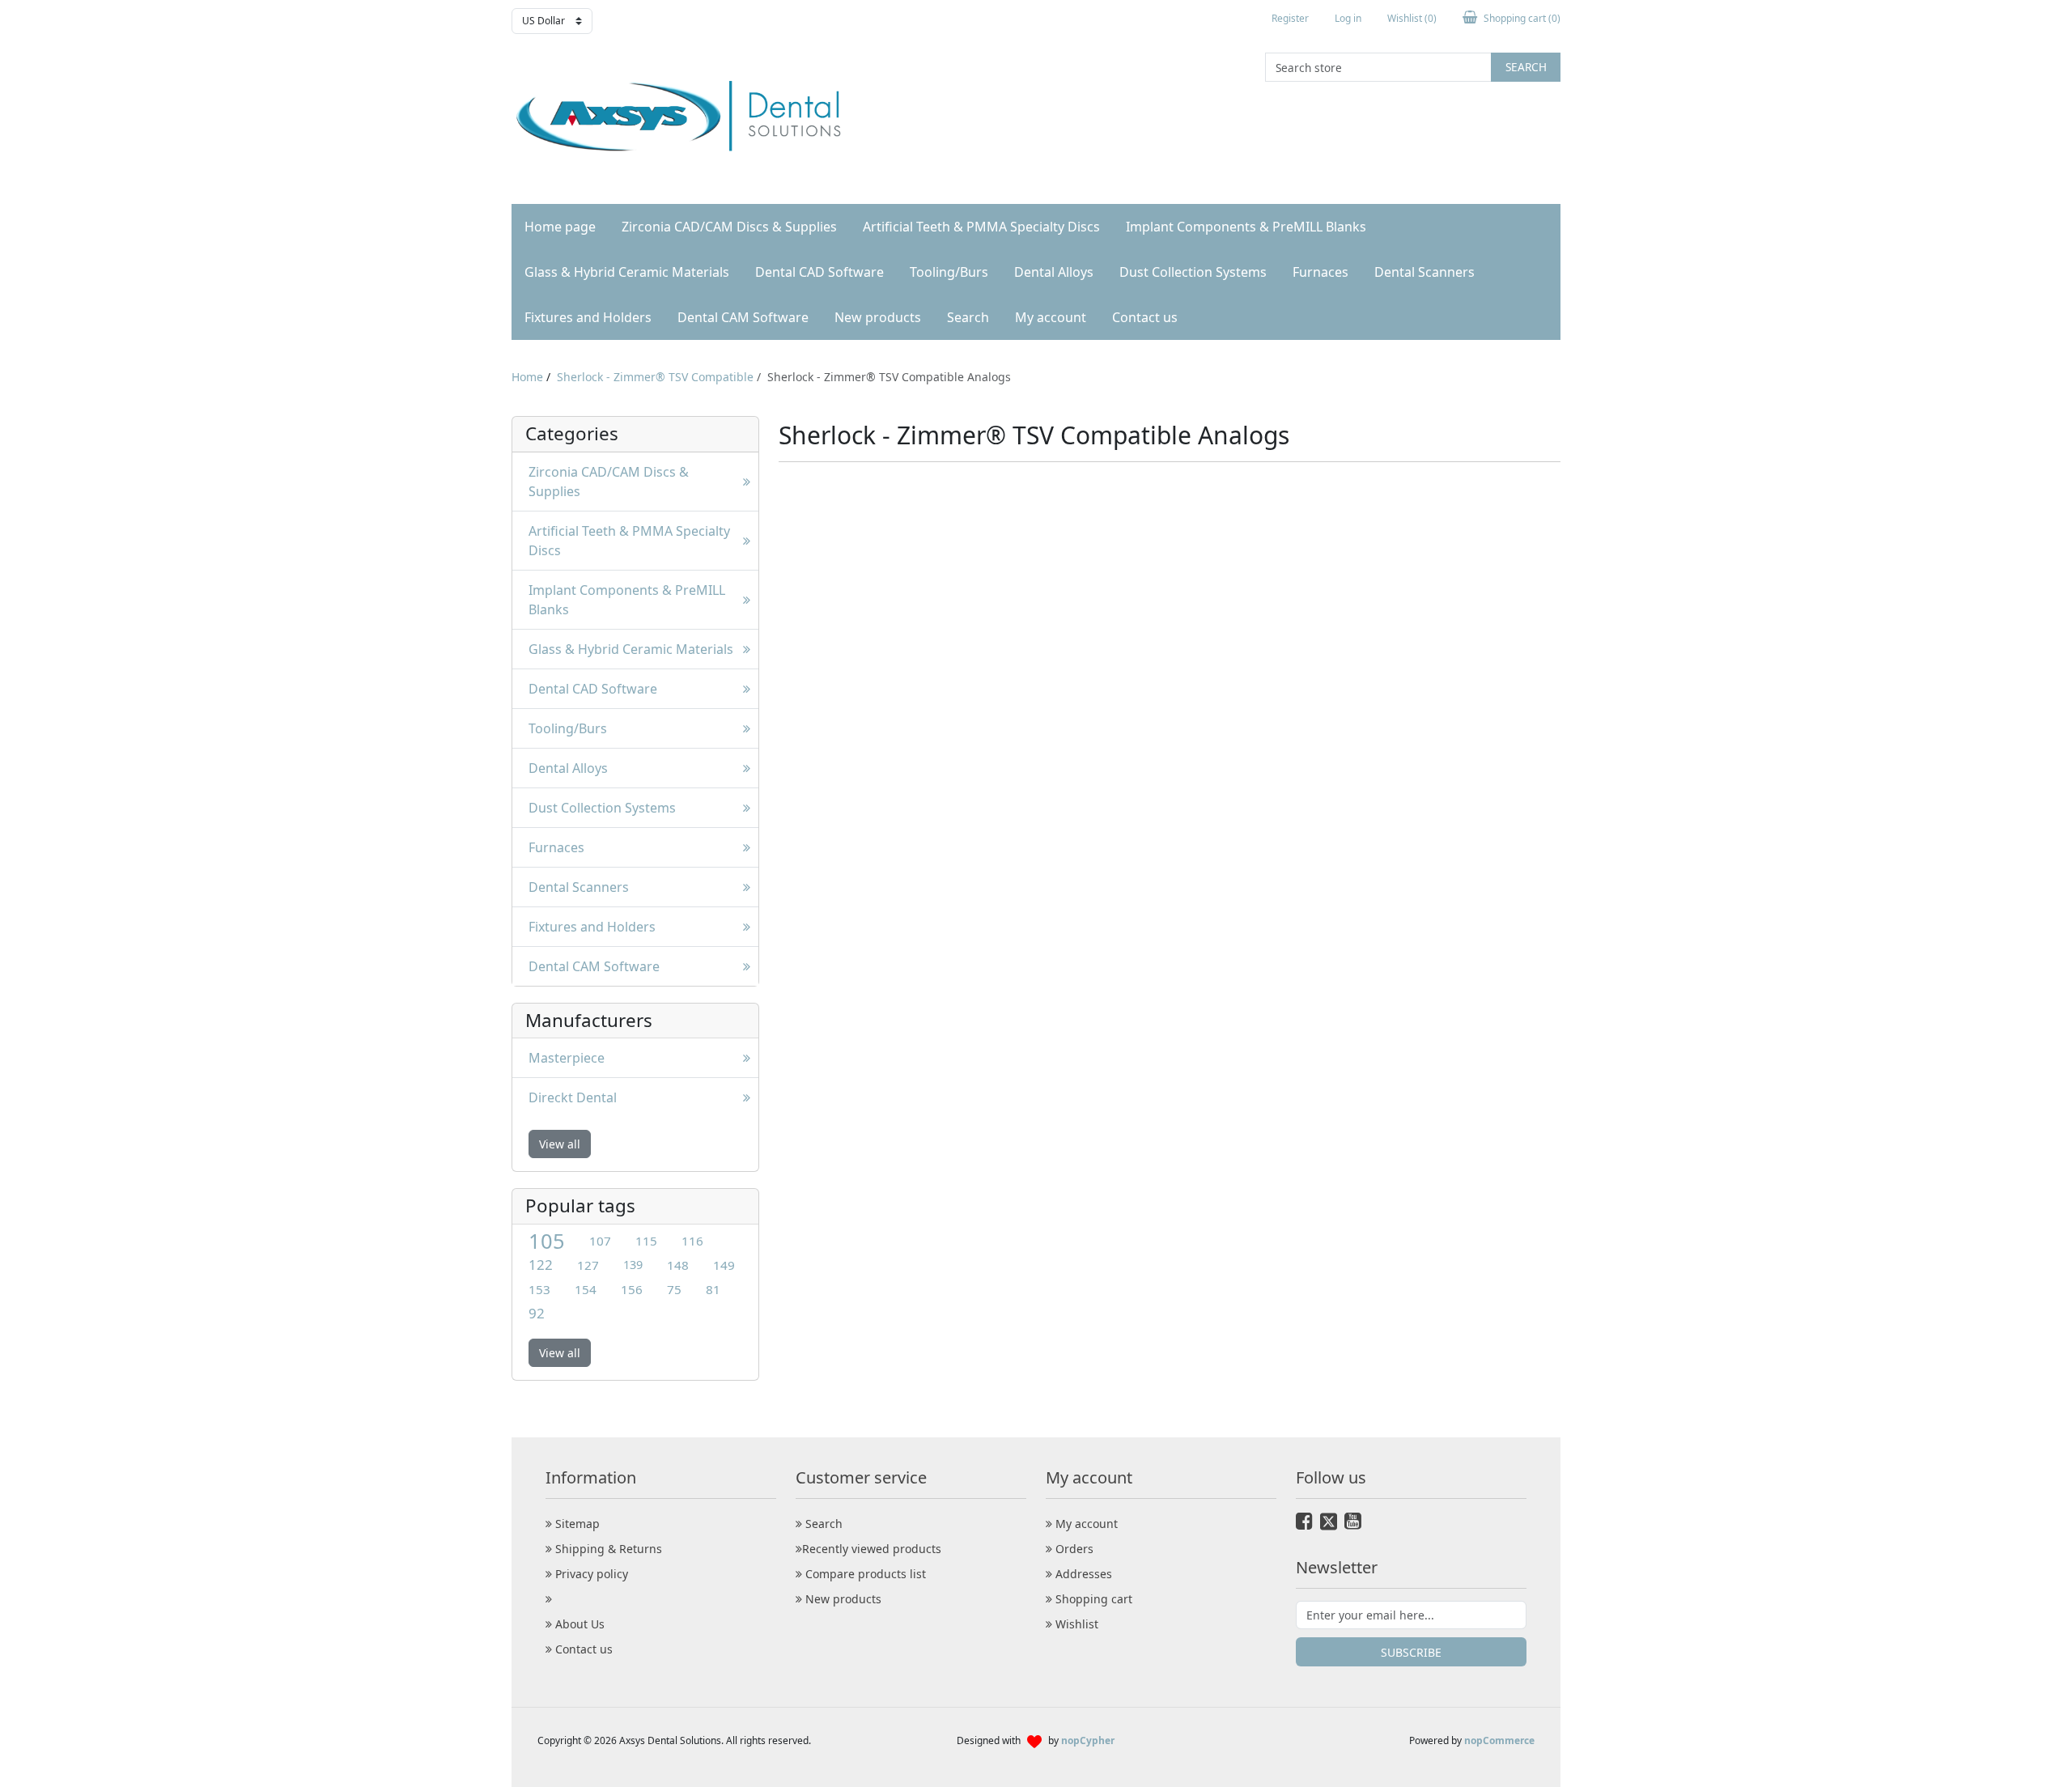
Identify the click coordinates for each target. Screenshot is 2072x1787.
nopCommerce (1499, 1740)
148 (678, 1265)
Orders (1073, 1549)
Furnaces (1320, 272)
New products (878, 317)
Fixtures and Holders (588, 317)
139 (633, 1265)
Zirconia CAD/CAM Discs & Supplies (729, 227)
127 (588, 1265)
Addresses (1082, 1574)
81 (713, 1289)
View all (560, 1144)
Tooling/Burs (949, 272)
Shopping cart (1092, 1599)
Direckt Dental (573, 1097)
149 (724, 1265)
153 (539, 1289)
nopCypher (1088, 1740)
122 (541, 1265)
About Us (578, 1624)
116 (692, 1241)
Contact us (1145, 317)
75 (674, 1289)
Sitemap (576, 1524)
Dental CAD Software (819, 272)
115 (646, 1241)
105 (547, 1241)
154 (586, 1289)
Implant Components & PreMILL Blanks (1246, 227)
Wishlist (1075, 1624)
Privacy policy (590, 1574)
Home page (560, 227)
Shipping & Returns (607, 1549)
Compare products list (864, 1574)
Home (527, 377)
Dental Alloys (1054, 272)
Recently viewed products (872, 1549)
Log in (1348, 18)
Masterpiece (567, 1058)
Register (1290, 18)
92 (537, 1313)
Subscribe (1411, 1652)
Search (1526, 67)
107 (600, 1241)
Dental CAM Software (743, 317)
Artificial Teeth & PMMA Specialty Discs (981, 227)
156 (632, 1289)
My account (1051, 317)
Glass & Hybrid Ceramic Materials (627, 272)
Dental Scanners (1424, 272)
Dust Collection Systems (1193, 272)
